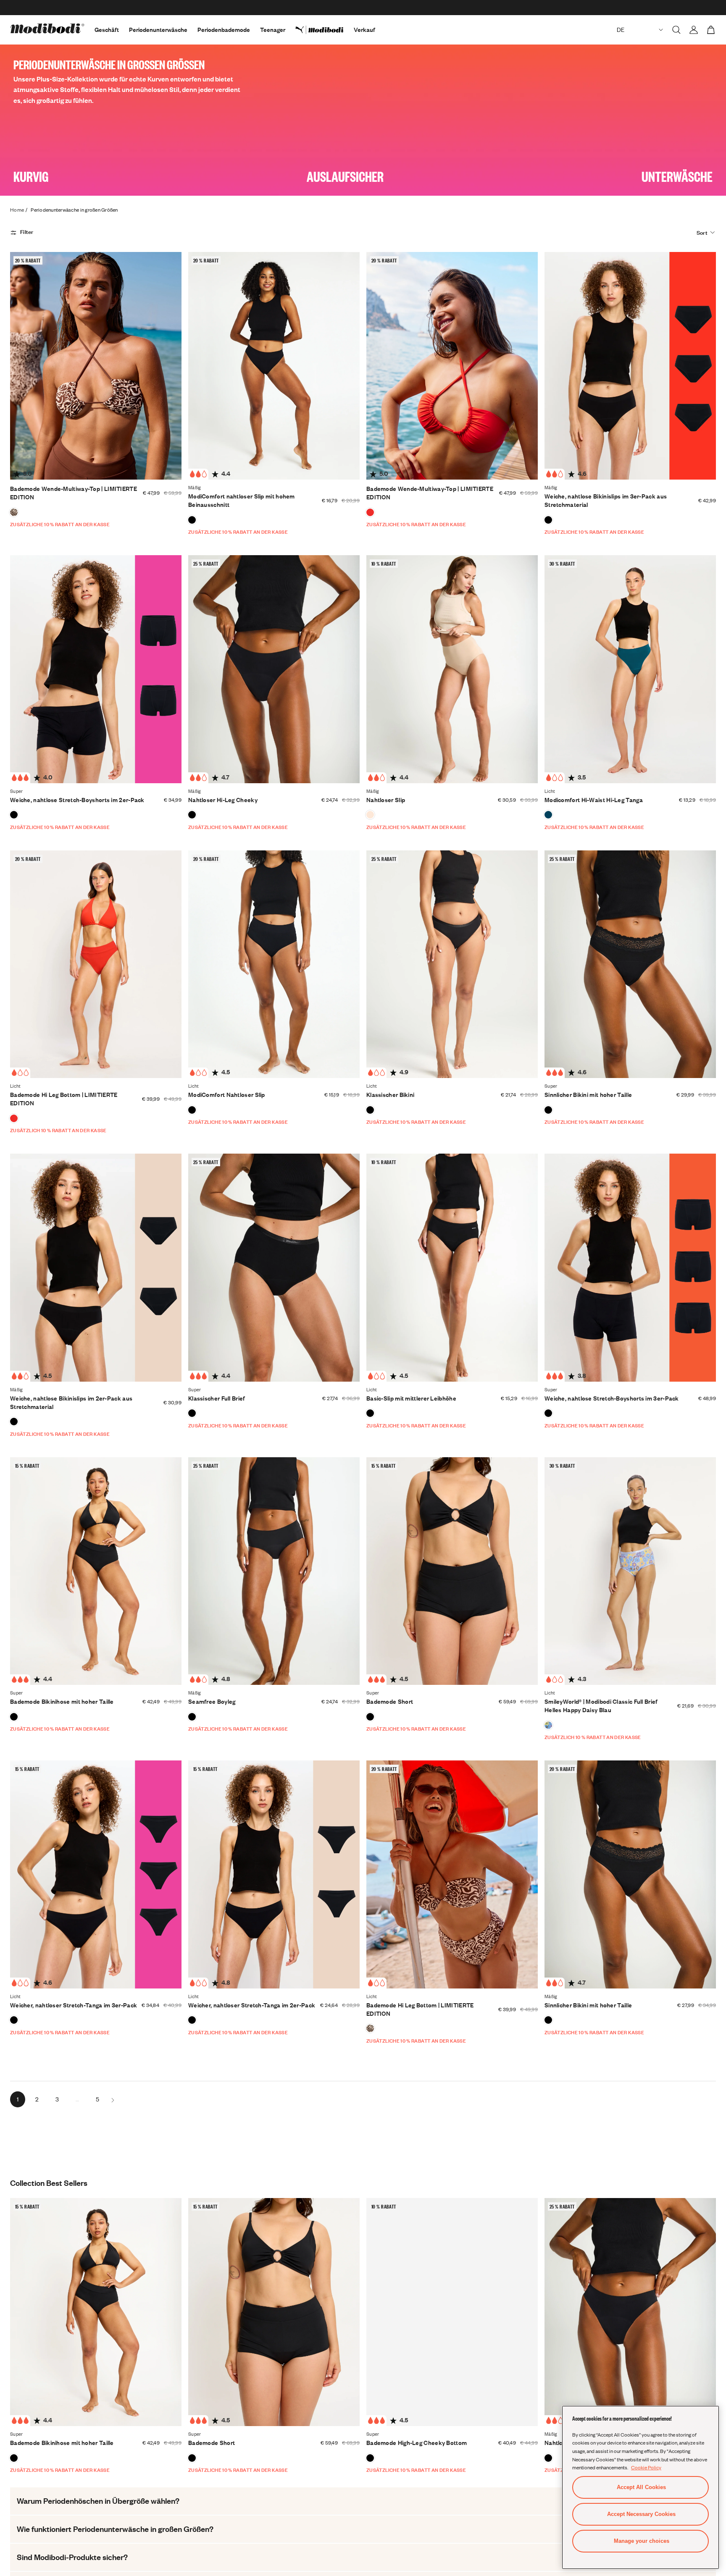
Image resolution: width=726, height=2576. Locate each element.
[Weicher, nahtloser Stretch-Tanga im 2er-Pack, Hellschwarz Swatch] (192, 2020)
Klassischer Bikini (390, 1095)
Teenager (273, 30)
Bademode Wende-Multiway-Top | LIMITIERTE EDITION (74, 493)
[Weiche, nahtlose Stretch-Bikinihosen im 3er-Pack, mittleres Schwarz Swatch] (548, 520)
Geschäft (107, 30)
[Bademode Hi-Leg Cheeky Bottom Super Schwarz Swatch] (370, 2458)
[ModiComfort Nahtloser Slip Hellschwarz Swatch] (192, 1110)
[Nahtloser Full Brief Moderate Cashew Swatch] (370, 815)
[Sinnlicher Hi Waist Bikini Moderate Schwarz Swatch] (548, 2020)
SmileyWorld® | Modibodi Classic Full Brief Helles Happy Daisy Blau (601, 1706)
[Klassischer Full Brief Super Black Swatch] (192, 1413)
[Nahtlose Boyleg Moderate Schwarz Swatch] (192, 1717)
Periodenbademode (224, 30)
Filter (27, 232)
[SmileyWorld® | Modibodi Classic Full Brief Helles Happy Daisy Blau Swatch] (548, 1725)
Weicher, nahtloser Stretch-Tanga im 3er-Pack (74, 2005)
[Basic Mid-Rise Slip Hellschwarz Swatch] (370, 1413)
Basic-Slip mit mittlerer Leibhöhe (411, 1398)
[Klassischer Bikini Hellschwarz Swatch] (370, 1110)
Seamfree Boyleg (212, 1701)
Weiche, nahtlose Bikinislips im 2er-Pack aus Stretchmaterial (71, 1402)
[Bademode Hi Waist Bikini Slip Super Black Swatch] (14, 1717)
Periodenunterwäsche (158, 30)
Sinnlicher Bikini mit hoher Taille (588, 1095)
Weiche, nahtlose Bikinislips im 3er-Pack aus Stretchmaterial (606, 500)
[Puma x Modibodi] (325, 30)
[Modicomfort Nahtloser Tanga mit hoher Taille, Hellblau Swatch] (548, 815)
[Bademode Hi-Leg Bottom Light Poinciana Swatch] (14, 1118)
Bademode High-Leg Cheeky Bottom (417, 2443)
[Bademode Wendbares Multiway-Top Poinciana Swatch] (370, 512)
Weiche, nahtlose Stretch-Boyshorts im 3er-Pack (612, 1398)
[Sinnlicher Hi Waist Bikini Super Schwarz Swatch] (548, 1110)
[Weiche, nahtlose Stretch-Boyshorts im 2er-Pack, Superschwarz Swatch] (14, 815)
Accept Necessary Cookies (641, 2514)
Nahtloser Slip (386, 800)
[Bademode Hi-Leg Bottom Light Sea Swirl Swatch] (370, 2028)
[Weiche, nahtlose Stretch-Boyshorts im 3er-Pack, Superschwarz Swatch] (548, 1413)
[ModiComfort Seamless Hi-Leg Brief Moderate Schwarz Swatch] (192, 520)
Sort (702, 233)
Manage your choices (642, 2541)
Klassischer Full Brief (217, 1398)
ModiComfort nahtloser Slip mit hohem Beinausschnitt (242, 500)
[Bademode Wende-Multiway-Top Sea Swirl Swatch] (14, 512)
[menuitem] (325, 30)
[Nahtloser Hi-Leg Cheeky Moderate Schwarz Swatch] (192, 815)
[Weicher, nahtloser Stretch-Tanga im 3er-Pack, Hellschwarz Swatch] (14, 2020)
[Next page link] (113, 2099)
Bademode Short (390, 1701)
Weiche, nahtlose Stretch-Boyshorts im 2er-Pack (77, 800)
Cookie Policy (646, 2467)
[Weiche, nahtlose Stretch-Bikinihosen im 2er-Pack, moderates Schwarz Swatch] (14, 1422)
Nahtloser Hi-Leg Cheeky (223, 800)
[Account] (694, 30)
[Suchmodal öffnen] (676, 30)
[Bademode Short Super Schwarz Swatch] (370, 1717)
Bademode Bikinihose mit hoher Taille (62, 1701)
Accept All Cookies (641, 2487)
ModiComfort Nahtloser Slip (227, 1095)
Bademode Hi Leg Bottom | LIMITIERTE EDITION (64, 1099)
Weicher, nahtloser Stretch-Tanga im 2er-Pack (252, 2005)
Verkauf (364, 30)
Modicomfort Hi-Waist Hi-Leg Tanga (594, 800)
